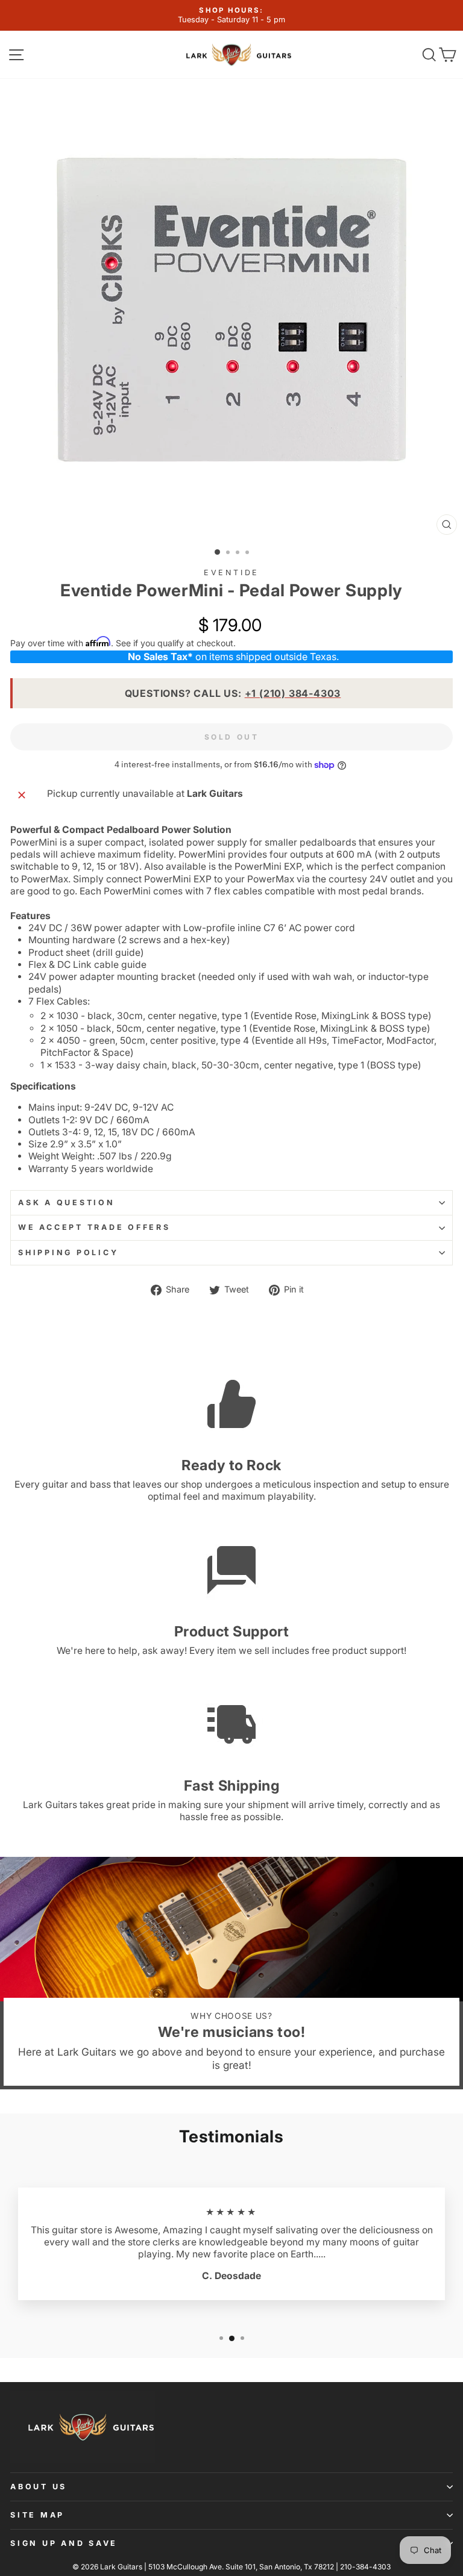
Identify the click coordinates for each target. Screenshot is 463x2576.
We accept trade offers (94, 1227)
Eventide (231, 572)
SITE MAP (37, 2515)
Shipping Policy (68, 1252)
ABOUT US (39, 2487)
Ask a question (67, 1202)
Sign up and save (64, 2543)
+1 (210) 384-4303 (293, 693)
